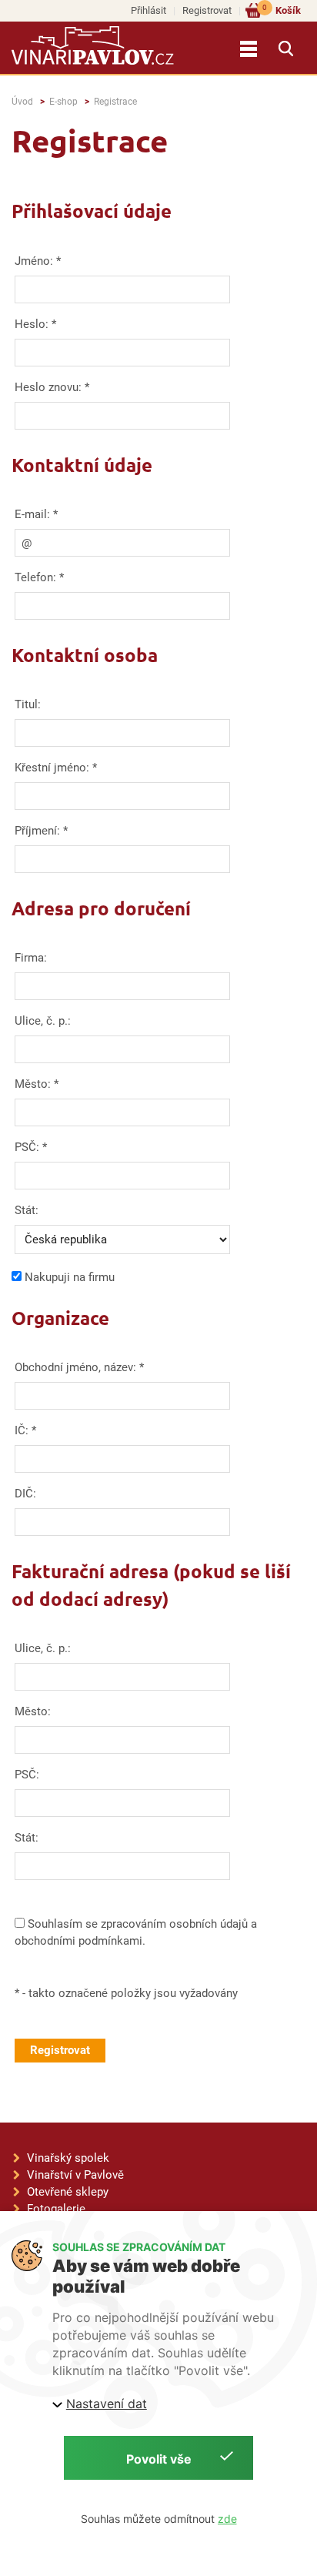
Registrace (115, 102)
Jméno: (34, 261)
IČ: (22, 1430)
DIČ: (25, 1494)
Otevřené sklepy (68, 2192)
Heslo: (32, 324)
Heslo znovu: (48, 387)
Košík (282, 10)
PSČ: (27, 1147)
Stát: (27, 1210)
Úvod (22, 102)
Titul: (28, 704)
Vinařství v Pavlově (75, 2175)
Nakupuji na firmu (70, 1277)
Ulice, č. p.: (43, 1021)
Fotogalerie (56, 2209)
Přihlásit (148, 10)
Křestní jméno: (52, 768)
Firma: (31, 958)
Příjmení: (37, 831)
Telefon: (35, 577)
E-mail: (32, 514)
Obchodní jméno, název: (79, 1367)
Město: (33, 1084)
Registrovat (207, 10)
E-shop (63, 102)
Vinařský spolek (68, 2158)
